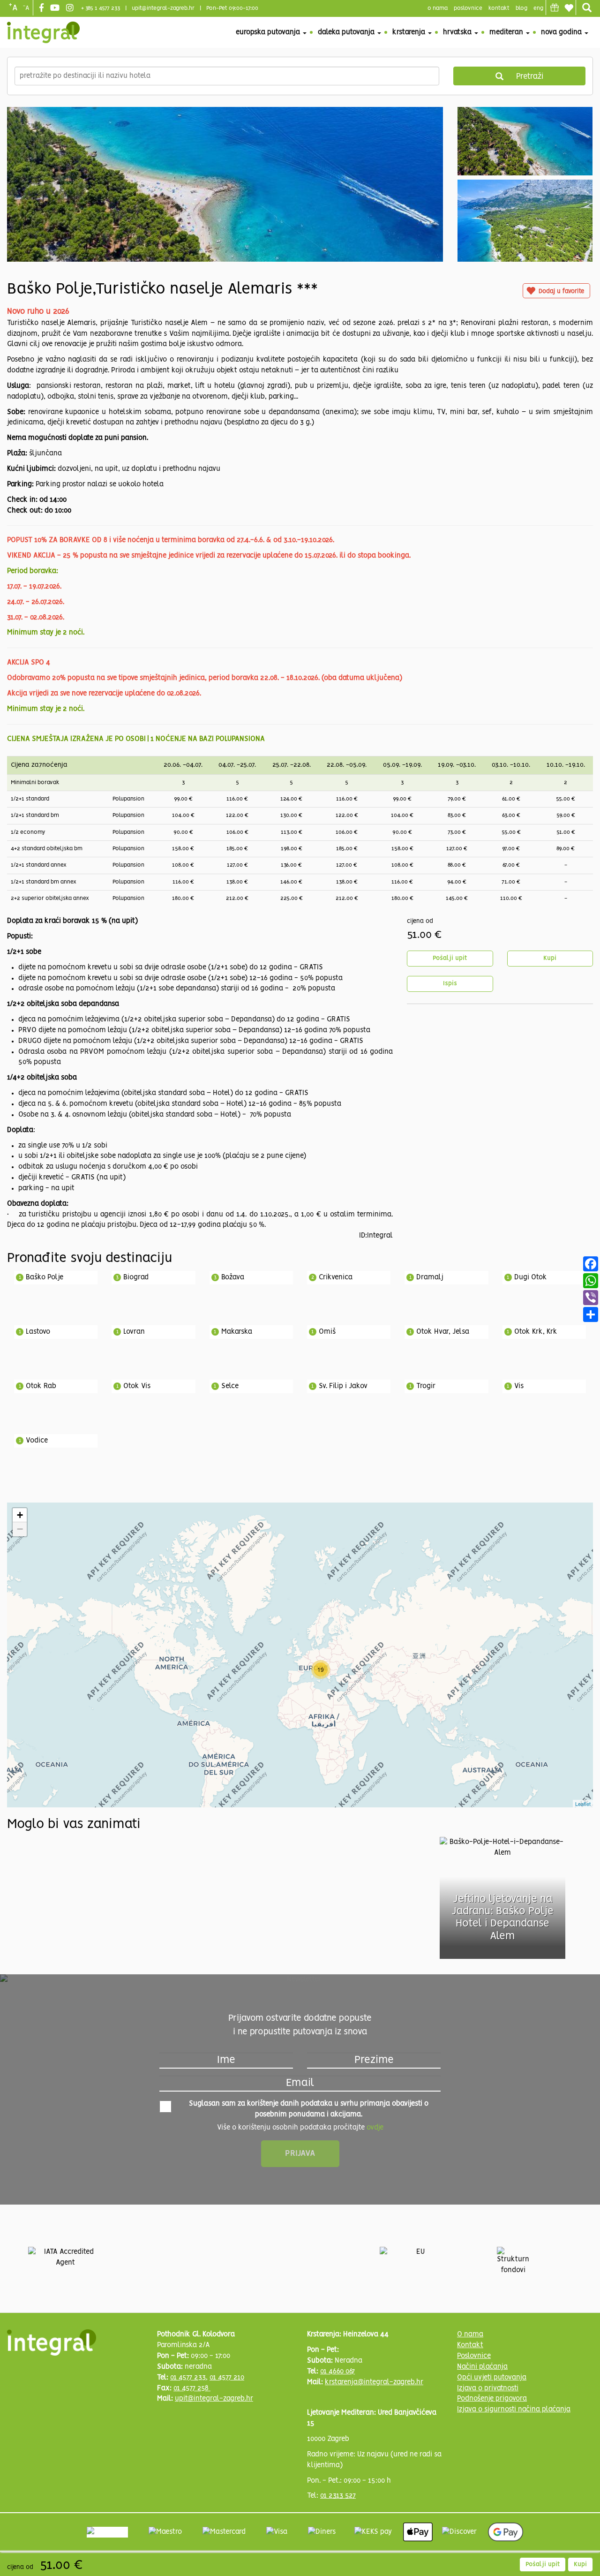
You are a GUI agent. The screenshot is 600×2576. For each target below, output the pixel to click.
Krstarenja (410, 32)
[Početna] (43, 32)
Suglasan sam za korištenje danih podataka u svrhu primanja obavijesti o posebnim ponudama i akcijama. (309, 2109)
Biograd (136, 1277)
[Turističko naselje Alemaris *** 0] (225, 227)
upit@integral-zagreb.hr (163, 8)
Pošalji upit (450, 958)
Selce (230, 1386)
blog (521, 8)
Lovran (134, 1332)
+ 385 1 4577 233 (101, 8)
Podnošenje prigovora (492, 2399)
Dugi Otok (531, 1277)
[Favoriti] (569, 8)
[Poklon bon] (555, 8)
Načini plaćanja (482, 2367)
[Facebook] (43, 8)
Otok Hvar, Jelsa (443, 1332)
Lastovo (38, 1332)
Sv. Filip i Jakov (343, 1386)
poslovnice (468, 8)
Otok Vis (137, 1386)
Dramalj (430, 1277)
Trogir (426, 1386)
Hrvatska (458, 32)
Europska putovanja (269, 32)
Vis (519, 1386)
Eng (538, 8)
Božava (233, 1277)
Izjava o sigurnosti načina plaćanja (514, 2410)
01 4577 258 (192, 2388)
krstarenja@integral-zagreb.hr (374, 2382)
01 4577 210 (227, 2378)
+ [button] (20, 1515)
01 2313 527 (338, 2496)
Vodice (37, 1441)
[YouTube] (56, 8)
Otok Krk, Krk (536, 1332)
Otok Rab (41, 1386)
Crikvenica (336, 1277)
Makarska (237, 1332)
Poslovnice (474, 2356)
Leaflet (583, 1804)
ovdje (375, 2128)
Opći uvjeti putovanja (492, 2378)
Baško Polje (45, 1277)
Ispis (450, 984)
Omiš (327, 1332)
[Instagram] (71, 8)
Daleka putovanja (347, 32)
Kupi (550, 958)
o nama (438, 8)
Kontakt (499, 8)
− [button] (20, 1529)
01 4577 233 (188, 2378)
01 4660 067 (337, 2372)
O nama (470, 2334)
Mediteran (507, 32)
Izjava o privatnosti (488, 2388)
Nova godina (562, 32)
